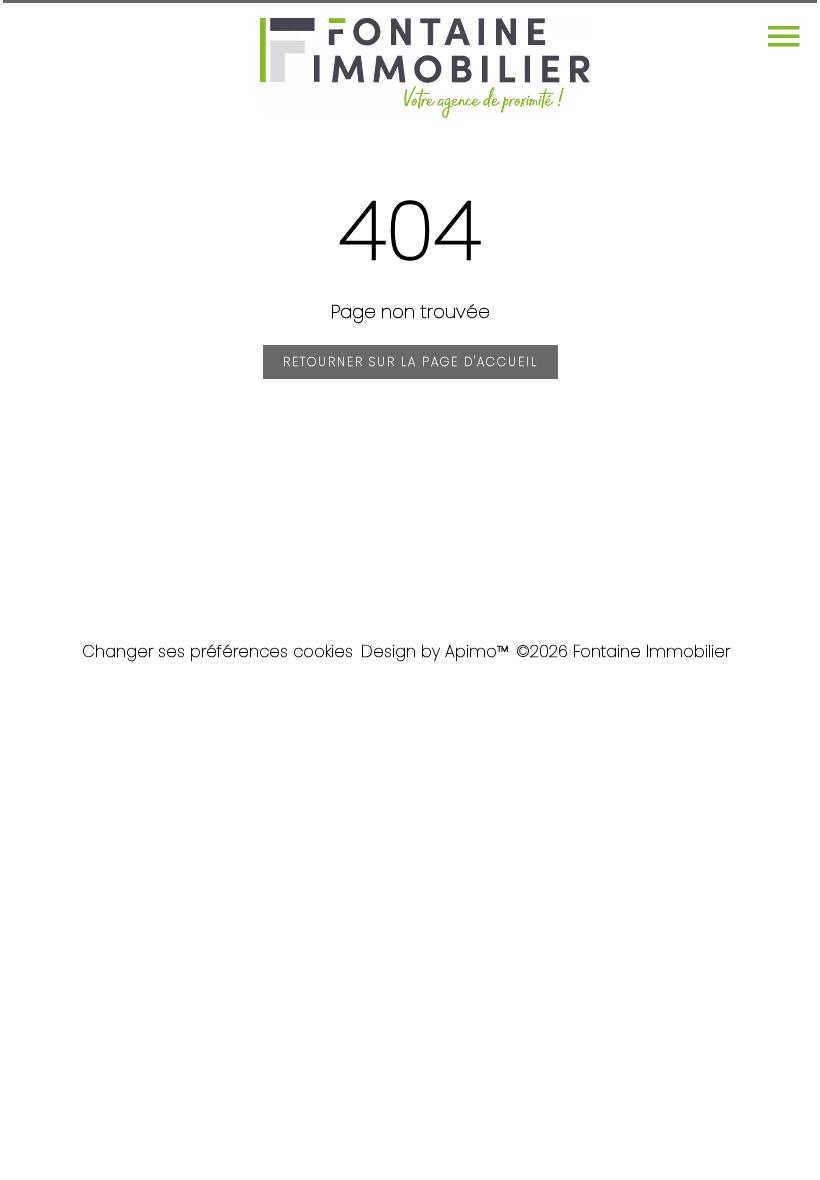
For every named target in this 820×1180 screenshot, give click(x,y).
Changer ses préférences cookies (217, 651)
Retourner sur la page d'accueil (410, 361)
